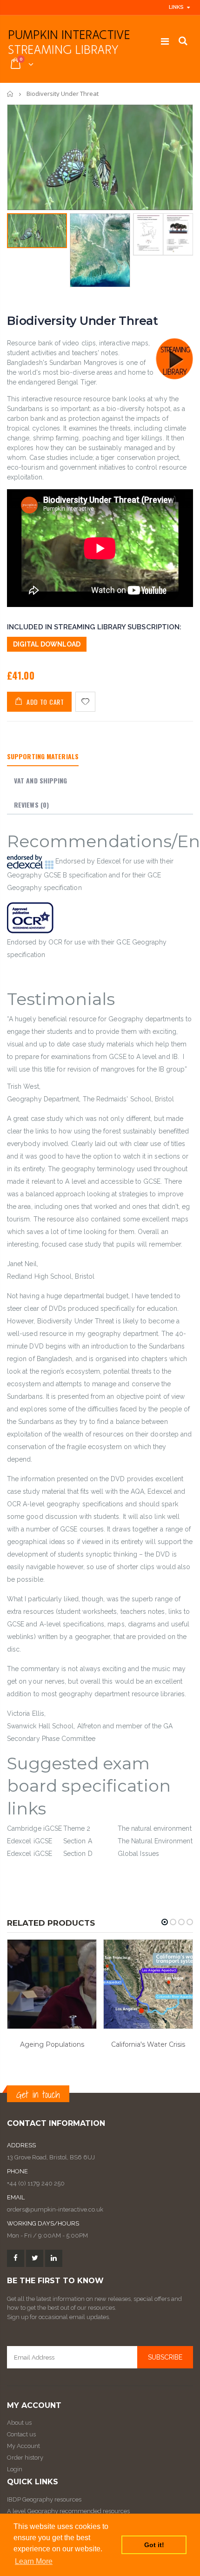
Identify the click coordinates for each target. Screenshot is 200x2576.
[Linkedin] (54, 2258)
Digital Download (47, 644)
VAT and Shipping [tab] (41, 780)
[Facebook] (16, 2258)
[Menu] (165, 41)
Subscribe (165, 2357)
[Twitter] (35, 2258)
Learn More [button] (34, 2561)
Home (10, 94)
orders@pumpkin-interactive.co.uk (55, 2209)
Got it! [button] (154, 2545)
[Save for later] (85, 702)
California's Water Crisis (148, 2044)
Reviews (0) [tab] (31, 805)
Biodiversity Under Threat (83, 321)
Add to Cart (45, 702)
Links (176, 7)
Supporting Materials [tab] (43, 756)
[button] (165, 1922)
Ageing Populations (52, 2044)
